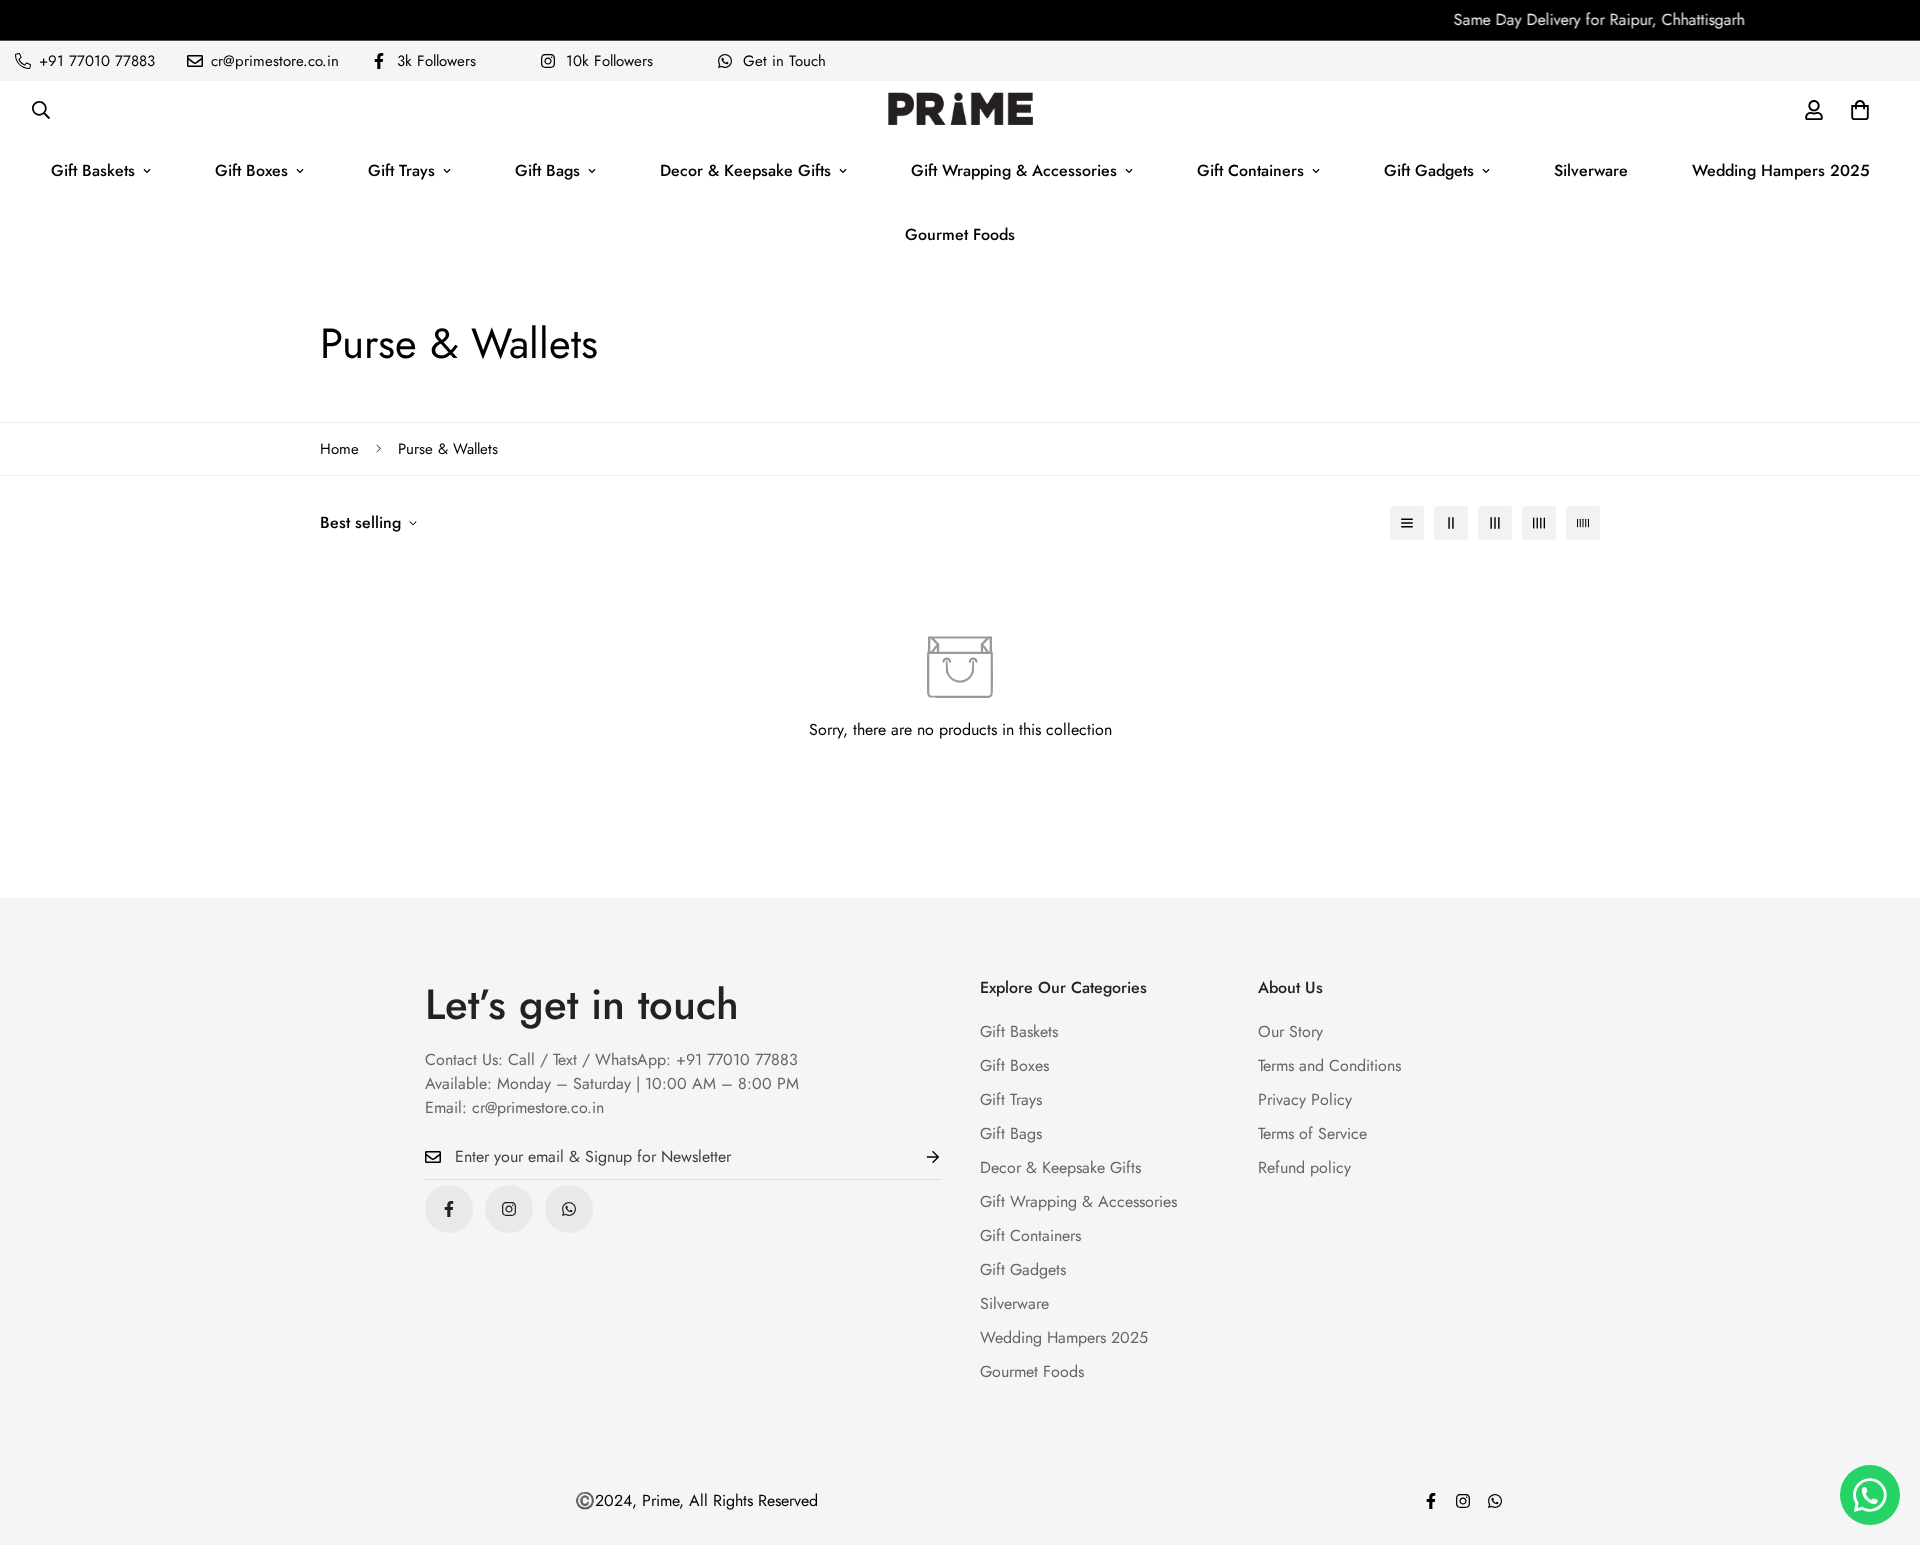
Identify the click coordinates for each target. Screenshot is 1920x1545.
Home (339, 449)
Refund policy (1304, 1167)
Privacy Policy (1305, 1099)
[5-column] (1583, 523)
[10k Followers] (509, 1209)
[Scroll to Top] (1881, 1436)
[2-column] (1451, 523)
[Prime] (960, 110)
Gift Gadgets (1429, 170)
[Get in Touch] (569, 1209)
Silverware (1591, 170)
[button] (1860, 110)
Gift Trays (401, 170)
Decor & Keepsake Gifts (745, 170)
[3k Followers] (449, 1209)
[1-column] (1407, 523)
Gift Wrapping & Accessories (1014, 170)
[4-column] (1539, 523)
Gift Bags (547, 170)
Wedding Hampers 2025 (1781, 170)
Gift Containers (1250, 170)
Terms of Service (1312, 1133)
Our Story (1290, 1031)
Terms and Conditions (1329, 1065)
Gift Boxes (251, 170)
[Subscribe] (917, 1157)
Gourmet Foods (960, 234)
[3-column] (1495, 523)
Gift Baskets (93, 170)
